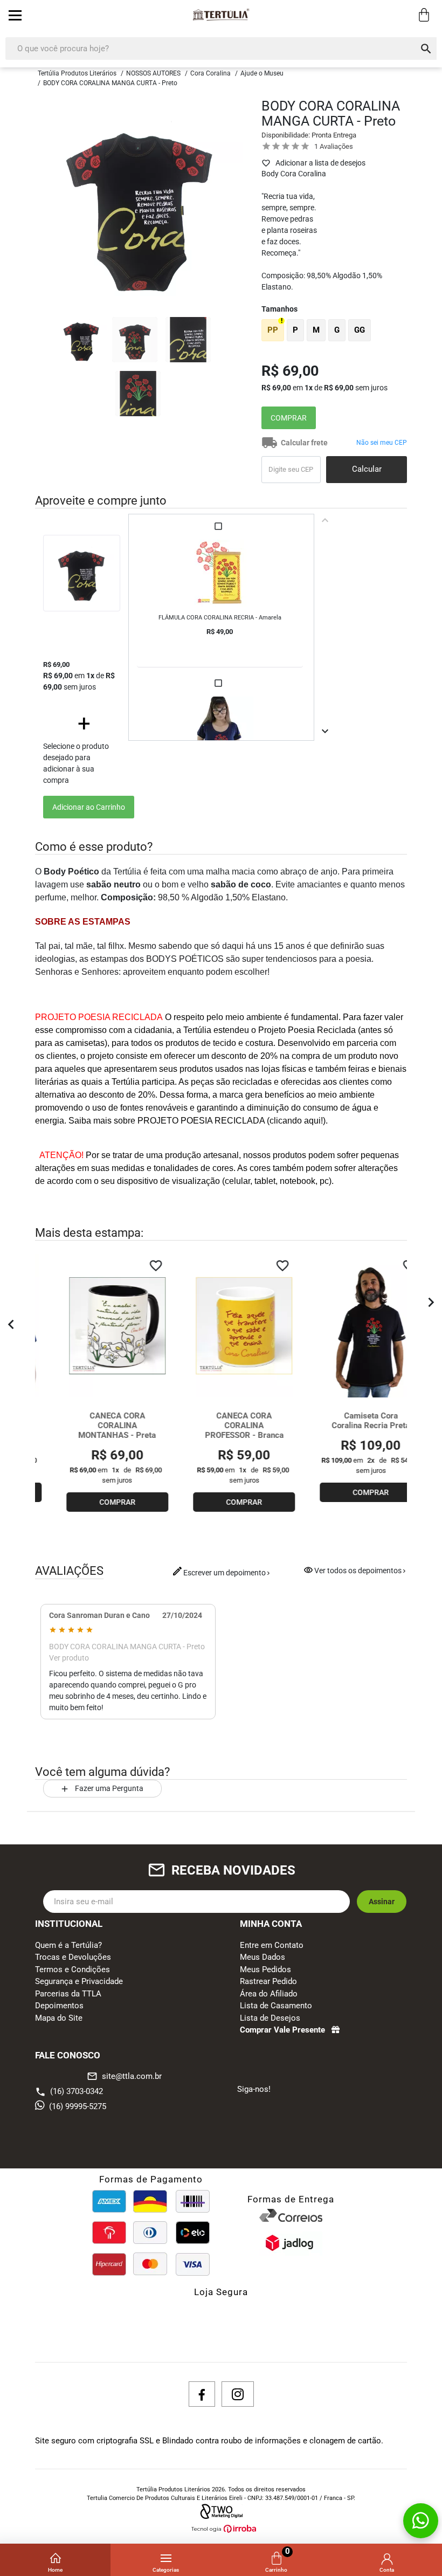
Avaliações (336, 146)
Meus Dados (263, 1957)
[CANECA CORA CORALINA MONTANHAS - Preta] (95, 1326)
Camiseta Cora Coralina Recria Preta (348, 1421)
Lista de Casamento (276, 2006)
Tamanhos (279, 309)
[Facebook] (202, 2394)
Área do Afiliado (269, 1994)
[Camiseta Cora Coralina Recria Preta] (348, 1326)
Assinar (382, 1902)
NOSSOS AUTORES (153, 73)
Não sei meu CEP (382, 443)
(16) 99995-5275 (78, 2106)
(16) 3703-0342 (77, 2091)
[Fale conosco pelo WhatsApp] (421, 2521)
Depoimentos (59, 2006)
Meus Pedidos (265, 1969)
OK (367, 470)
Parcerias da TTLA (68, 1994)
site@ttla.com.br (124, 2076)
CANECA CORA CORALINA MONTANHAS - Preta (94, 1425)
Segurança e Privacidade (79, 1981)
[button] (11, 1326)
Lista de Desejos (270, 2018)
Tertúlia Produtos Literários (77, 73)
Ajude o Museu (262, 73)
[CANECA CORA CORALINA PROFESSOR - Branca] (221, 1326)
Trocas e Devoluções (73, 1957)
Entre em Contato (272, 1945)
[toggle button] (15, 15)
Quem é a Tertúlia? (68, 1945)
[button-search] (426, 49)
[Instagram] (238, 2394)
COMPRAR (289, 418)
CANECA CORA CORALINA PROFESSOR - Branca (222, 1425)
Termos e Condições (72, 1969)
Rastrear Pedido (268, 1981)
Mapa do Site (59, 2018)
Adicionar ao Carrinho (89, 807)
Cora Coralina (210, 73)
